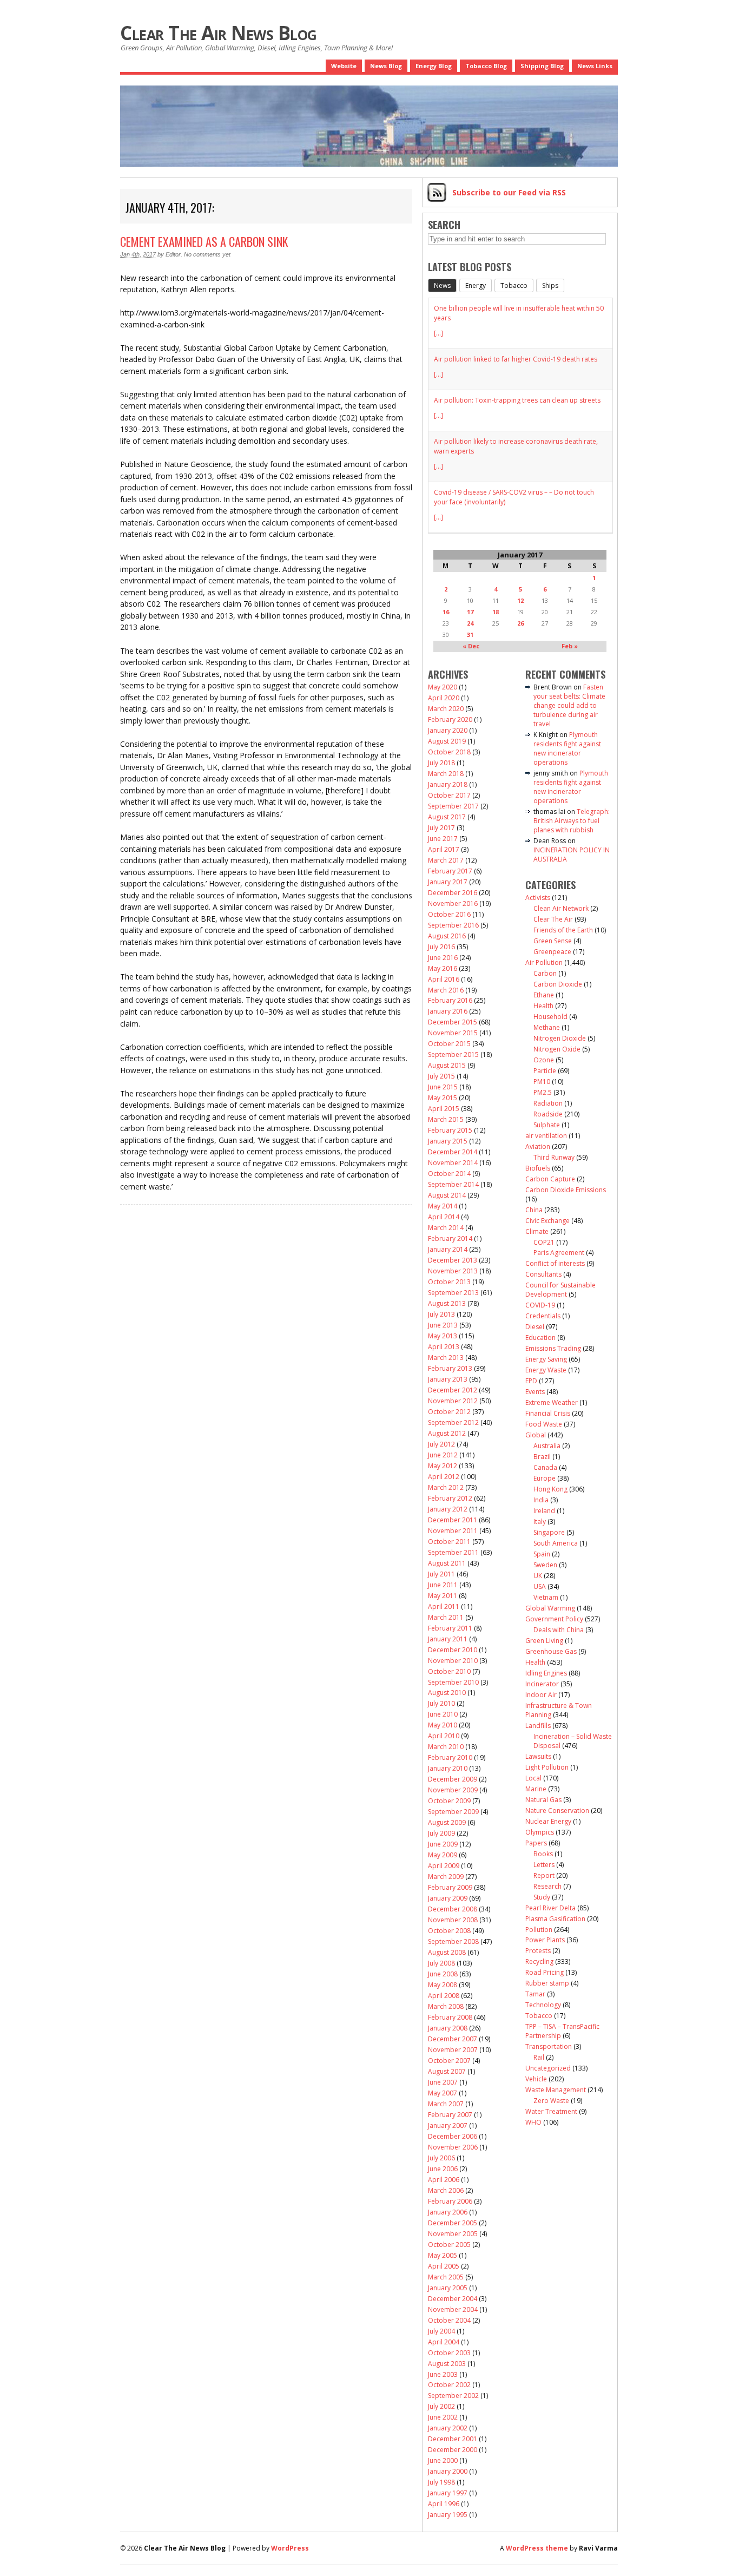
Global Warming (550, 1608)
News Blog (386, 66)
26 (520, 623)
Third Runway (554, 1157)
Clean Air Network (561, 908)
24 (470, 623)
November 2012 (453, 1401)
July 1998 (441, 2482)
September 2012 (453, 1422)
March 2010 (446, 1747)
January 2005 (448, 2288)
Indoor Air (541, 1695)
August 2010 (447, 1693)
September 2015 (453, 1054)
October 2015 (449, 1044)
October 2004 (449, 2320)
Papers (536, 1843)
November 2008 (453, 1920)
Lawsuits (538, 1756)
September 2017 (453, 806)
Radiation (548, 1103)
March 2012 (446, 1487)
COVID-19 (540, 1305)
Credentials (543, 1316)
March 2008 (446, 2006)
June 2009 (443, 1844)
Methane (547, 1027)
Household (550, 1017)
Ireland (544, 1511)
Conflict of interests (555, 1263)
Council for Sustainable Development (560, 1290)
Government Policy (554, 1619)
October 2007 (449, 2061)
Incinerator (542, 1684)
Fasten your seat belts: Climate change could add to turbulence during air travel (569, 705)
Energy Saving (546, 1359)
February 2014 (450, 1238)
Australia (547, 1446)
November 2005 (453, 2234)
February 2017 (450, 871)
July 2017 (441, 828)
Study (542, 1897)
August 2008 (447, 1952)
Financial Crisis (548, 1413)
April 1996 (444, 2504)
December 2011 (453, 1520)
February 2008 (450, 2017)
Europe (545, 1478)
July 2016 (441, 947)
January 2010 (448, 1768)
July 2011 (441, 1574)
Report (544, 1875)
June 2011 (443, 1585)
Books (543, 1854)
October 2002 (449, 2385)
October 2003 (449, 2353)
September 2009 (453, 1812)
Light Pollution (547, 1767)
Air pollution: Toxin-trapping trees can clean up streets (517, 400)
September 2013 (453, 1293)
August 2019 (447, 741)
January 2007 (448, 2125)
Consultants (543, 1274)
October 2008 (449, 1931)
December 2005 (453, 2223)
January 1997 (448, 2493)
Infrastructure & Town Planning (559, 1710)
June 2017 (443, 839)
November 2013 (453, 1271)
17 (470, 612)
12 (520, 600)
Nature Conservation (557, 1811)
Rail (539, 2057)
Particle (545, 1071)
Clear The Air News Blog (219, 33)
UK (538, 1576)
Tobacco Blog (486, 66)
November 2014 (453, 1163)
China (534, 1210)
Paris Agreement (559, 1253)
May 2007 (443, 2093)
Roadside (548, 1114)
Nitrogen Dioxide (560, 1038)
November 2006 (453, 2147)
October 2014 (449, 1174)
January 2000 (448, 2471)
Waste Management (556, 2090)
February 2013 (450, 1368)
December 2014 (453, 1152)
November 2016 (453, 903)
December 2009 (453, 1779)
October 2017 (449, 795)
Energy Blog (434, 66)
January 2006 (448, 2212)
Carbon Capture (550, 1179)
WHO (533, 2122)
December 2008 (453, 1909)
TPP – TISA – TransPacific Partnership (562, 2031)
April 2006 (444, 2180)
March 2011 (446, 1617)
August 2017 (447, 817)
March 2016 (446, 990)
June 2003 (443, 2374)
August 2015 (447, 1065)
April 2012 (444, 1477)
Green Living (544, 1641)
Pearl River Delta (550, 1908)
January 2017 (448, 882)
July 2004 (441, 2331)
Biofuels (538, 1168)
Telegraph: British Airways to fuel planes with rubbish (572, 821)
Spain (542, 1554)
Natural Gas (543, 1800)
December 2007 (453, 2039)
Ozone (544, 1060)
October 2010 (449, 1671)
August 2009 (447, 1822)
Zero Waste (551, 2101)
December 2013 (453, 1260)
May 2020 (443, 687)
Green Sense (553, 941)
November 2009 (453, 1790)
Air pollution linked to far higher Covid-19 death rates (516, 359)
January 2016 (448, 1011)
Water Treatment (551, 2111)
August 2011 (447, 1563)
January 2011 (448, 1639)
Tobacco (539, 2016)
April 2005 (444, 2266)
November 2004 (453, 2309)
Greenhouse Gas (551, 1651)
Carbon (545, 973)
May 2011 (443, 1596)
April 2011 (444, 1606)
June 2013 (443, 1325)
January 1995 (448, 2515)
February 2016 (450, 1000)
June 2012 (443, 1455)
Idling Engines (546, 1673)
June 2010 (443, 1714)
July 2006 (441, 2158)
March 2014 (446, 1228)
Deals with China (559, 1630)
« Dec (471, 646)
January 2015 (448, 1141)
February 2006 (450, 2201)
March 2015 (446, 1119)
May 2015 (443, 1098)
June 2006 (443, 2169)
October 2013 (449, 1282)
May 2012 (443, 1466)
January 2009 (448, 1898)
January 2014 (448, 1249)
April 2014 (444, 1217)
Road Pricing (545, 1972)
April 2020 (444, 698)
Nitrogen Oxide (557, 1049)
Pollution (539, 1930)
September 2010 (453, 1682)
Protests (538, 1951)
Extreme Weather (552, 1402)
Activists (538, 898)
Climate (537, 1231)
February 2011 (450, 1628)
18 (496, 612)
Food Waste (544, 1424)
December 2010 (453, 1650)
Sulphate (547, 1125)
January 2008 (448, 2028)
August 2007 (447, 2071)
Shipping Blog (542, 66)
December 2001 (453, 2439)
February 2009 (450, 1887)
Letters (544, 1865)
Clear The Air (553, 919)
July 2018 (441, 763)
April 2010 (444, 1736)
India (541, 1500)
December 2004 (453, 2299)
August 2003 (447, 2364)
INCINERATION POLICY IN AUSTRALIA (572, 855)
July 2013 (441, 1314)
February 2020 (450, 719)
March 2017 (446, 860)
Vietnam (546, 1597)
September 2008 (453, 1941)
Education (540, 1338)
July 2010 (441, 1703)
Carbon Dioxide (558, 984)
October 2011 (449, 1542)
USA (540, 1586)
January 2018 (448, 784)
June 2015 (443, 1087)
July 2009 (441, 1833)
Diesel (535, 1327)
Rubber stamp (547, 1983)
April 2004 (444, 2342)
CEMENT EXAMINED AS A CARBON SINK (204, 241)
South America (556, 1543)
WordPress (290, 2548)
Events (535, 1392)
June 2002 (443, 2417)
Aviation (538, 1146)
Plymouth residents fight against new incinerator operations (567, 748)
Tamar (535, 1994)
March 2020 (446, 709)
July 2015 (441, 1076)
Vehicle (536, 2079)
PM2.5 (543, 1092)
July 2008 (441, 1963)
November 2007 (453, 2050)
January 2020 (448, 730)
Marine (536, 1789)
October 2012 (449, 1412)
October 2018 (449, 752)
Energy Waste (546, 1370)
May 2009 (443, 1855)
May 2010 (443, 1725)
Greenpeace (552, 952)
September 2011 (453, 1552)
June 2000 (443, 2460)
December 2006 (453, 2136)
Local (533, 1778)
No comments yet (207, 254)
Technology (543, 2005)
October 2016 (449, 914)
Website (344, 66)
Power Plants (545, 1940)
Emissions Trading (553, 1348)
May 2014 (443, 1206)
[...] (438, 333)
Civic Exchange (547, 1221)
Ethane (544, 995)
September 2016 (453, 925)
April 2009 (444, 1866)
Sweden (545, 1565)
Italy (540, 1522)
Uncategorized (548, 2068)
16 (446, 612)
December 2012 (453, 1390)
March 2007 (446, 2104)
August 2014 (447, 1195)
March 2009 (446, 1877)
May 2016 (443, 968)
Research (547, 1886)
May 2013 (443, 1336)
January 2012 (448, 1509)
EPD (531, 1381)
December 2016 (453, 893)
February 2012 (450, 1498)
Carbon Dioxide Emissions (566, 1190)
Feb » (570, 646)
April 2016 (444, 979)
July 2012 (441, 1444)
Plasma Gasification (555, 1919)
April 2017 (444, 849)
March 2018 (446, 774)
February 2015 (450, 1130)
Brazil (542, 1457)
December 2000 (453, 2450)
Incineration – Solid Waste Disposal (573, 1741)
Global (536, 1435)
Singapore (549, 1532)
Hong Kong (550, 1489)
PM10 (542, 1082)
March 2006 (446, 2190)
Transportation (549, 2046)
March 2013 (446, 1358)
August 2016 (447, 936)
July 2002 (441, 2406)
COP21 (544, 1242)
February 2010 (450, 1757)
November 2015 (453, 1033)
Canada (545, 1467)
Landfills (538, 1726)
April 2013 (444, 1347)
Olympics (540, 1832)
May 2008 (443, 1985)
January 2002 (448, 2428)
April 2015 (444, 1109)
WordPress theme (537, 2548)
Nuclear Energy (548, 1821)
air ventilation (546, 1136)
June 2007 (443, 2082)
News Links (595, 66)
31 (470, 635)
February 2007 (450, 2115)
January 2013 (448, 1379)
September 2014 (453, 1184)
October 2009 (449, 1801)
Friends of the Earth (563, 930)
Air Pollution (544, 962)
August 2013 (447, 1303)
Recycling (539, 1961)
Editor (173, 254)
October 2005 (449, 2245)
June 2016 (443, 958)
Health (543, 1006)
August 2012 (447, 1433)
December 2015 (453, 1022)
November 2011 (453, 1531)
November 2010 (453, 1661)
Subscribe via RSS (509, 192)
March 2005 (446, 2277)
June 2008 (443, 1974)
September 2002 (453, 2396)
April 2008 (444, 1996)
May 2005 (443, 2255)
